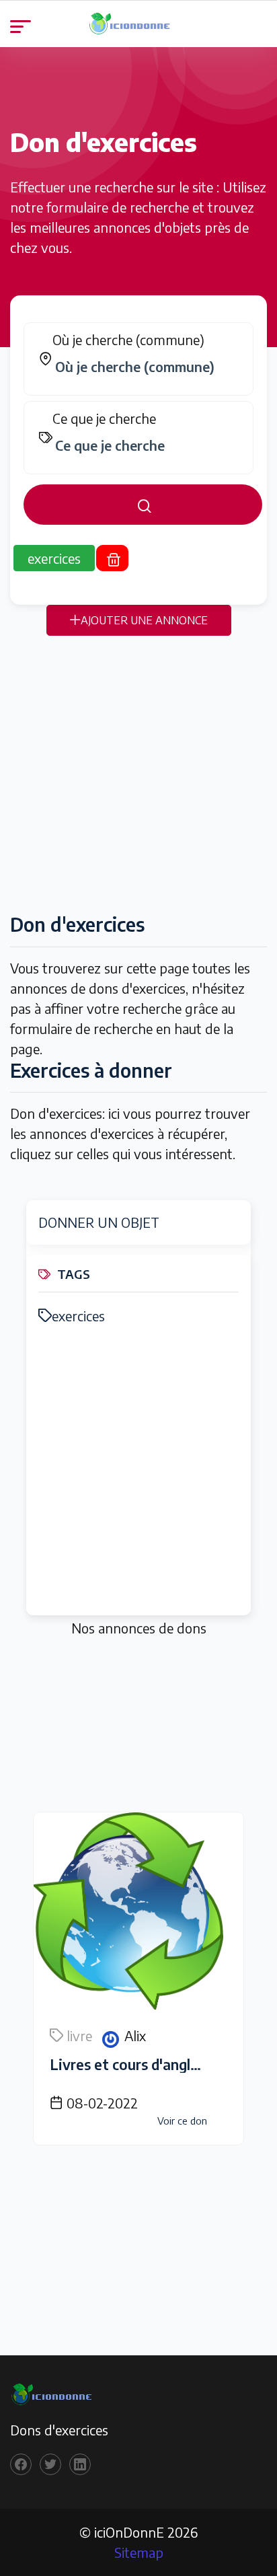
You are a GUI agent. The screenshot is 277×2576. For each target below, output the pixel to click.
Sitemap (139, 2552)
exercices (78, 1316)
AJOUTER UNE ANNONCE (144, 620)
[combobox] (145, 367)
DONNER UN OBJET (99, 1222)
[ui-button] (143, 505)
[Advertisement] (138, 774)
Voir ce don (182, 2121)
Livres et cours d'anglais (129, 2064)
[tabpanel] (138, 424)
